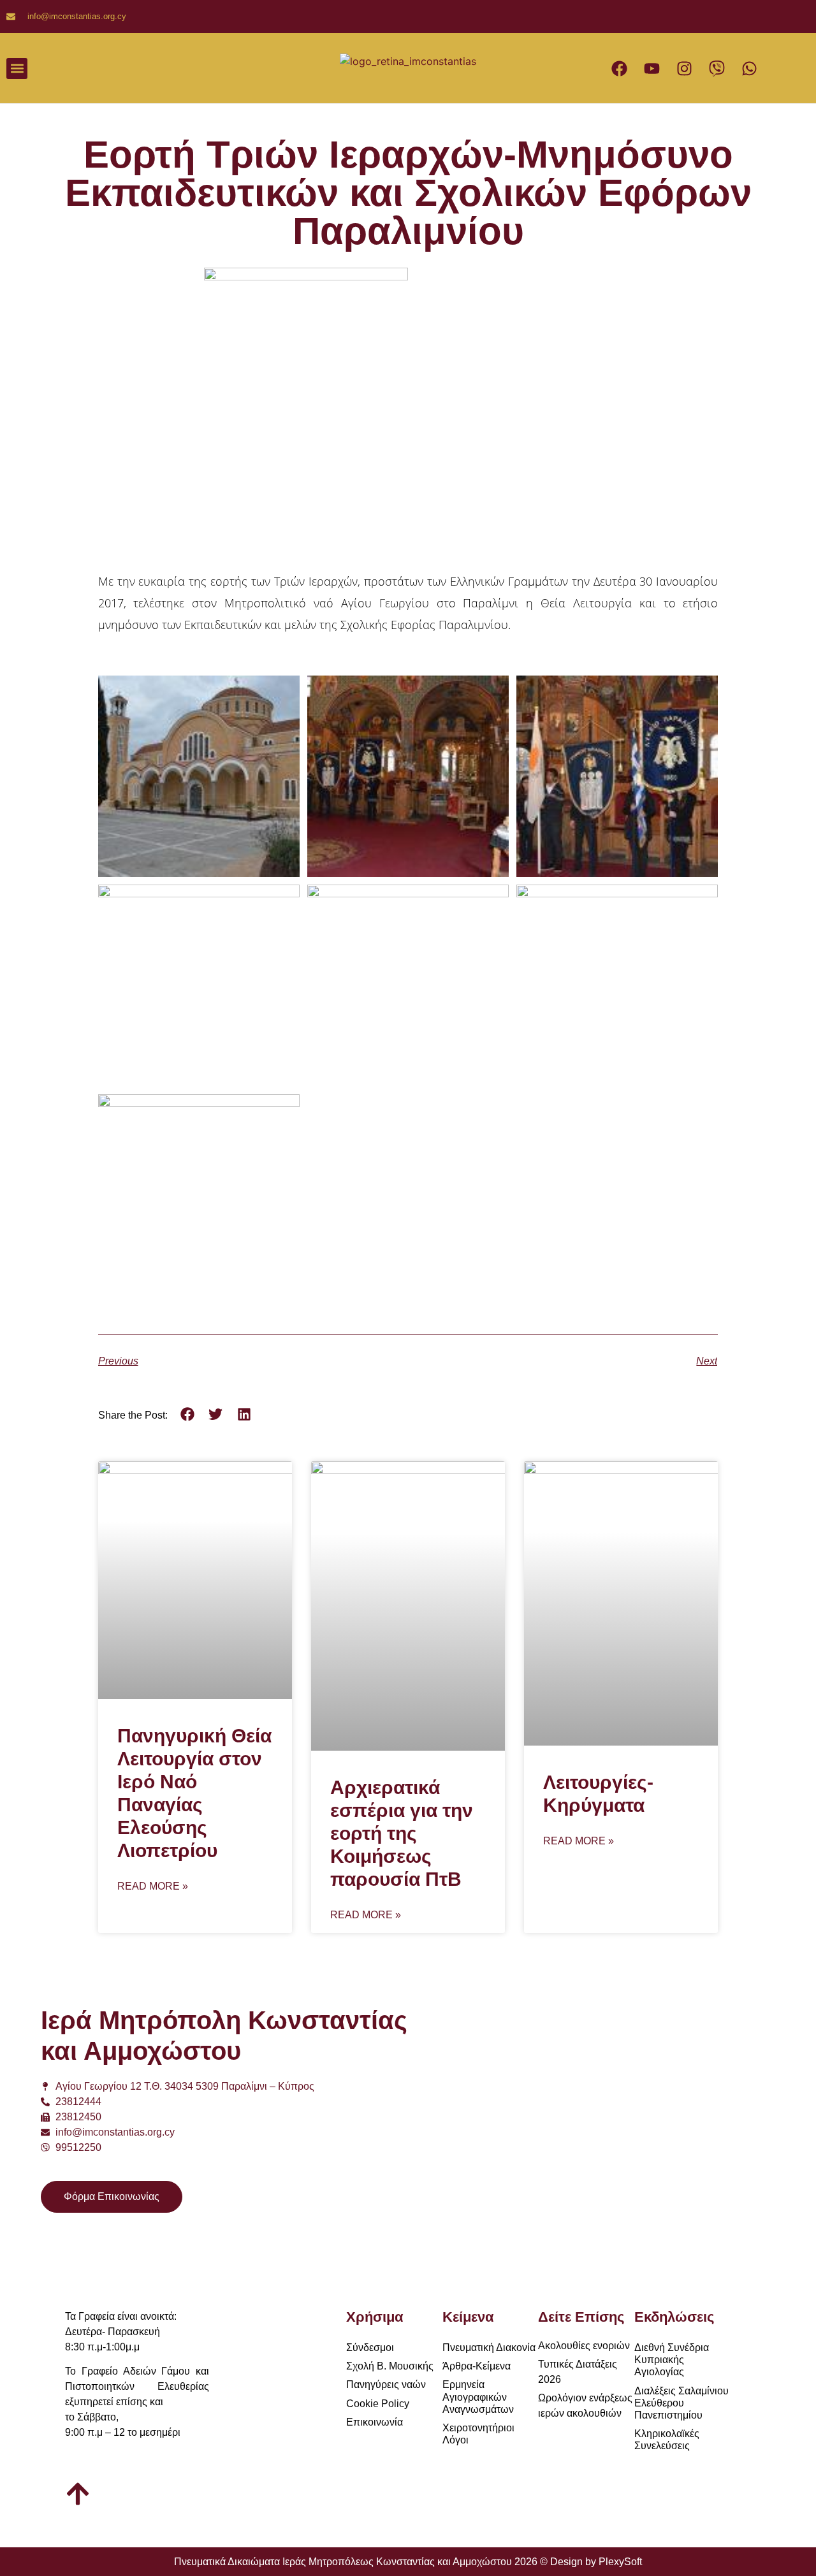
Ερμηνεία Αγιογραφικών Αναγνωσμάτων (478, 2397)
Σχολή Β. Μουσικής (390, 2366)
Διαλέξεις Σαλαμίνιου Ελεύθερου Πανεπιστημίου (681, 2403)
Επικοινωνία (375, 2422)
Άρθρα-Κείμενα (477, 2366)
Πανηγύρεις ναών (386, 2384)
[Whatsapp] (749, 68)
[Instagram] (684, 68)
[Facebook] (619, 68)
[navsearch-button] (279, 68)
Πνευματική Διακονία (489, 2348)
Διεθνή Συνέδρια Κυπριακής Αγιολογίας (672, 2360)
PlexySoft (620, 2562)
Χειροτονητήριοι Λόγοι (478, 2434)
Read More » (153, 1886)
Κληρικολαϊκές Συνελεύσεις (667, 2440)
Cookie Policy (378, 2404)
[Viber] (717, 68)
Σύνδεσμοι (370, 2348)
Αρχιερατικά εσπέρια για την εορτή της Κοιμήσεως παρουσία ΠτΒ (402, 1833)
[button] (17, 69)
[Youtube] (652, 68)
